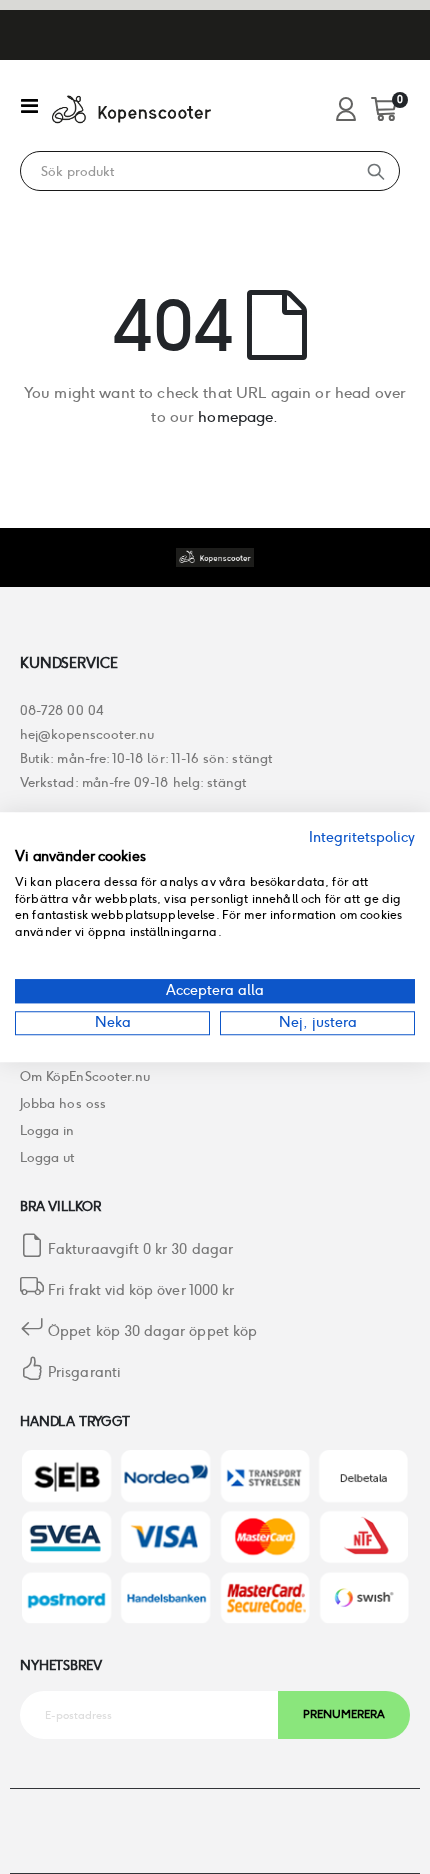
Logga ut (48, 1157)
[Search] (376, 171)
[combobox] (187, 172)
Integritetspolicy (362, 837)
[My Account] (346, 110)
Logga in (47, 1130)
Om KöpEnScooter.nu (85, 1076)
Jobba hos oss (63, 1103)
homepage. (238, 416)
